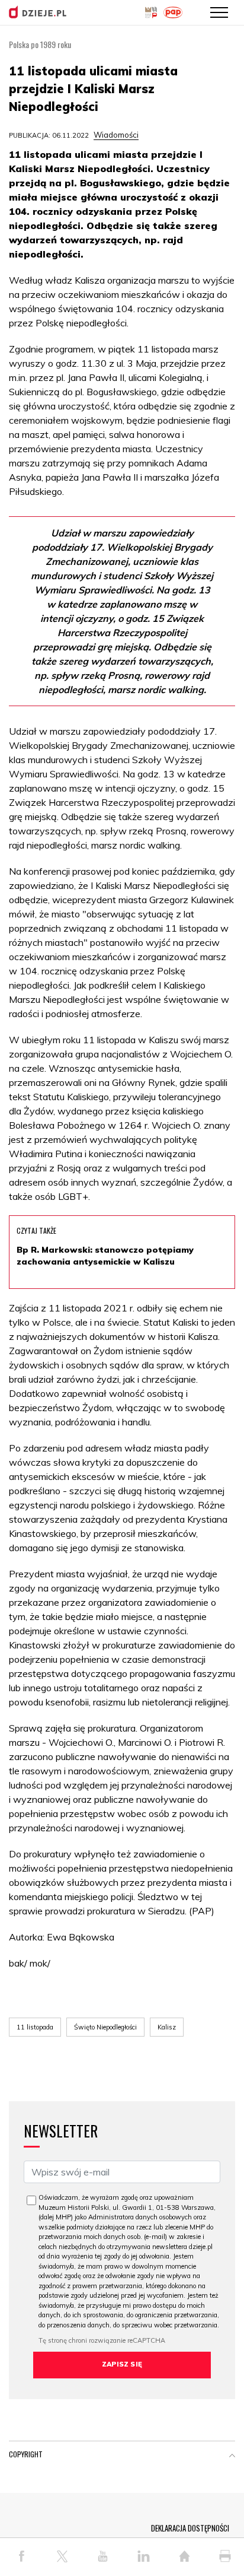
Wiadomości (116, 135)
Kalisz (167, 2027)
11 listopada (35, 2027)
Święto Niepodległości (105, 2027)
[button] (232, 2457)
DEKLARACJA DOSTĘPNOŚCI (190, 2528)
